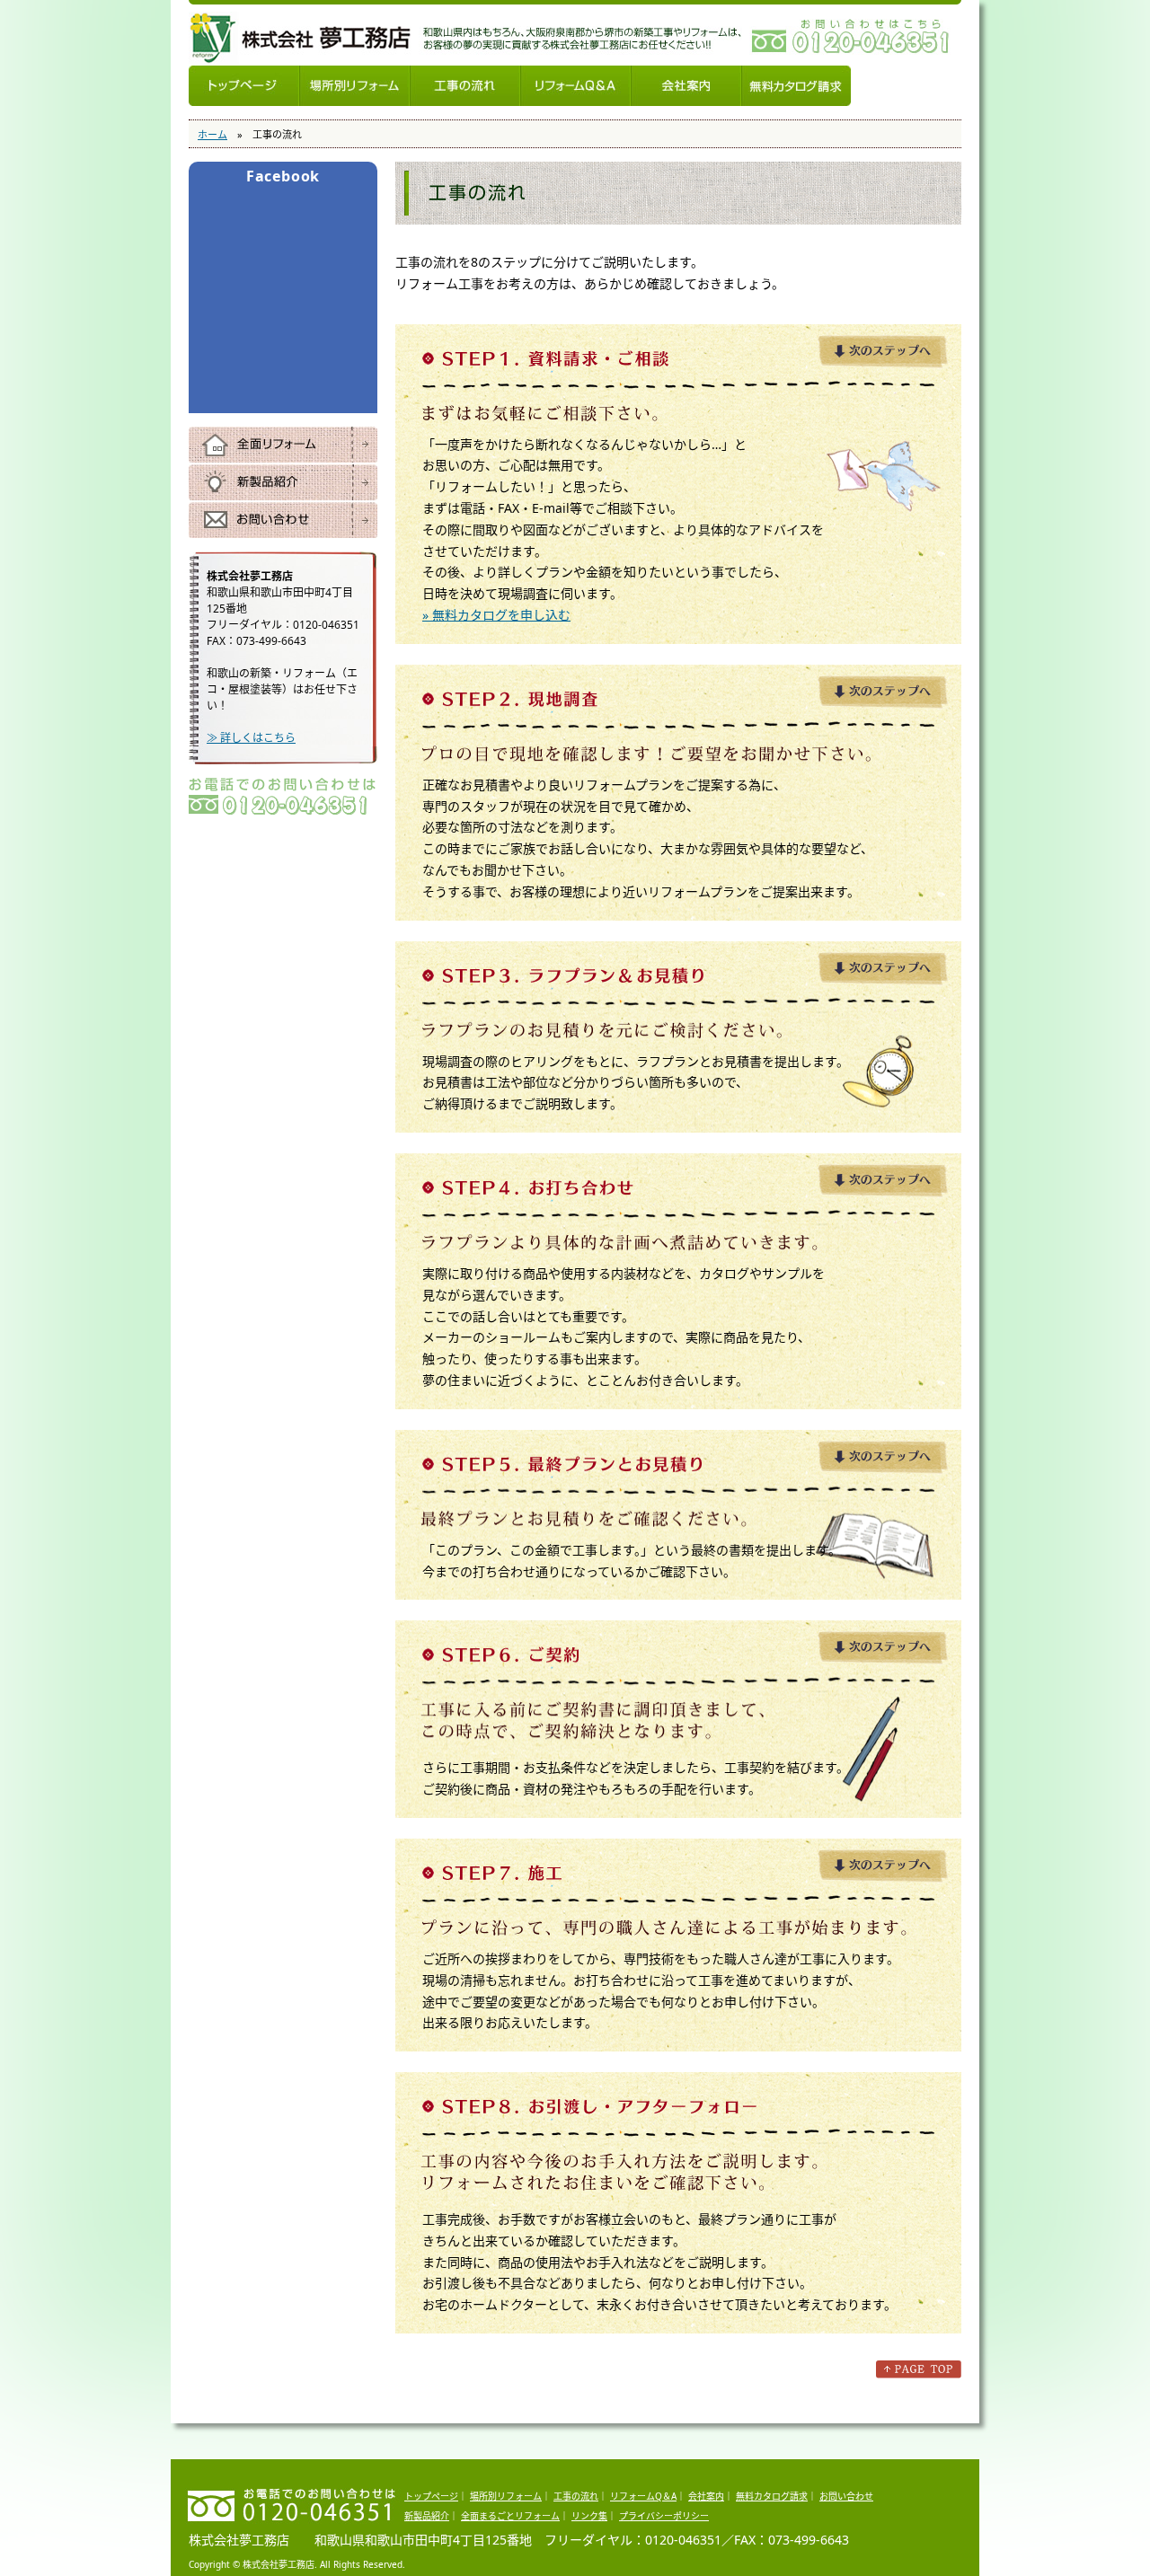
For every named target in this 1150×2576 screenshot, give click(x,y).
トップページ (244, 86)
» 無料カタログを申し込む (496, 615)
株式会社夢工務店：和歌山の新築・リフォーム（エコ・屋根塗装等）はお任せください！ (301, 39)
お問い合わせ (283, 520)
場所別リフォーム (354, 86)
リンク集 (589, 2516)
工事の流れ (465, 86)
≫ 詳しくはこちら (251, 738)
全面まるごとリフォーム (510, 2516)
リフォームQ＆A (575, 86)
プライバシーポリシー (664, 2516)
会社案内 (686, 86)
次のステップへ (883, 352)
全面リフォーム (283, 445)
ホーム (212, 134)
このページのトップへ (919, 2369)
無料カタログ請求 (796, 86)
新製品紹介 (283, 482)
